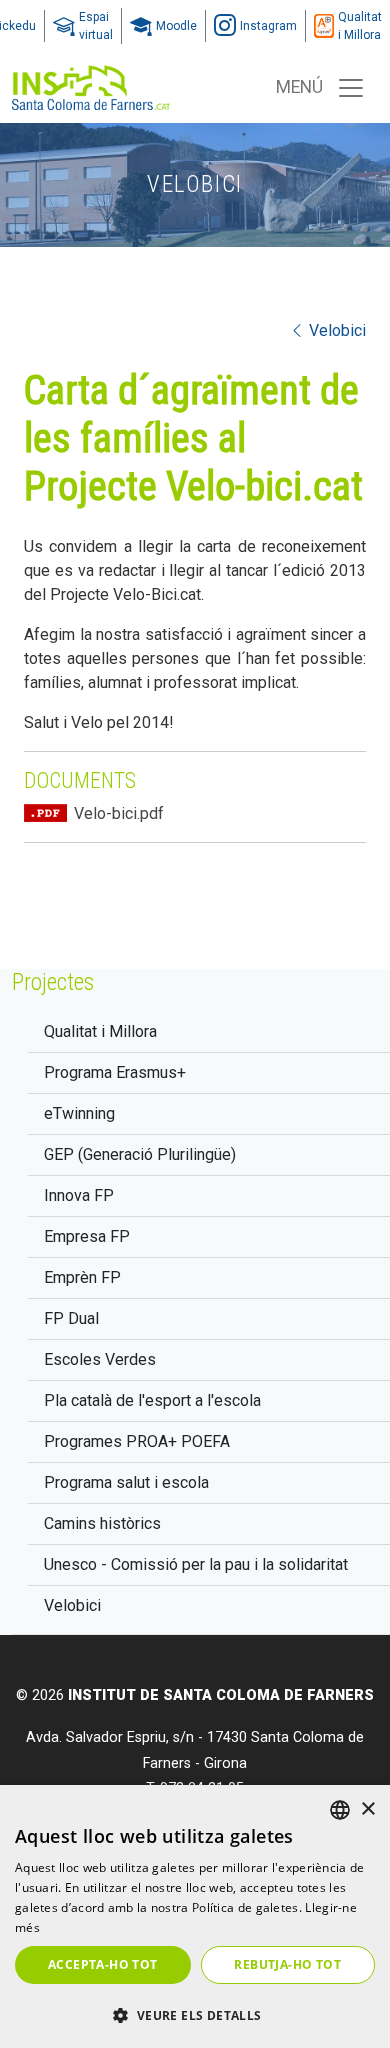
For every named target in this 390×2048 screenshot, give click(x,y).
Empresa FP (87, 1236)
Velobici (72, 1605)
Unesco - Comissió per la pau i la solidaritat (196, 1564)
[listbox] (340, 1810)
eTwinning (79, 1113)
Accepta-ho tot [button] (103, 1964)
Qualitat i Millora (100, 1031)
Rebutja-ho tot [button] (287, 1964)
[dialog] (195, 1916)
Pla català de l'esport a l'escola (152, 1400)
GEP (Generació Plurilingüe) (140, 1154)
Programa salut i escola (126, 1482)
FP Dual (71, 1318)
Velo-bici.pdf (119, 813)
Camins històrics (102, 1523)
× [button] (367, 1809)
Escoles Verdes (100, 1359)
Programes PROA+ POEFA (137, 1441)
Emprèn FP (82, 1277)
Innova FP (79, 1195)
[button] (195, 2015)
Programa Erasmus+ (115, 1072)
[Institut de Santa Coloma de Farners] (91, 87)
